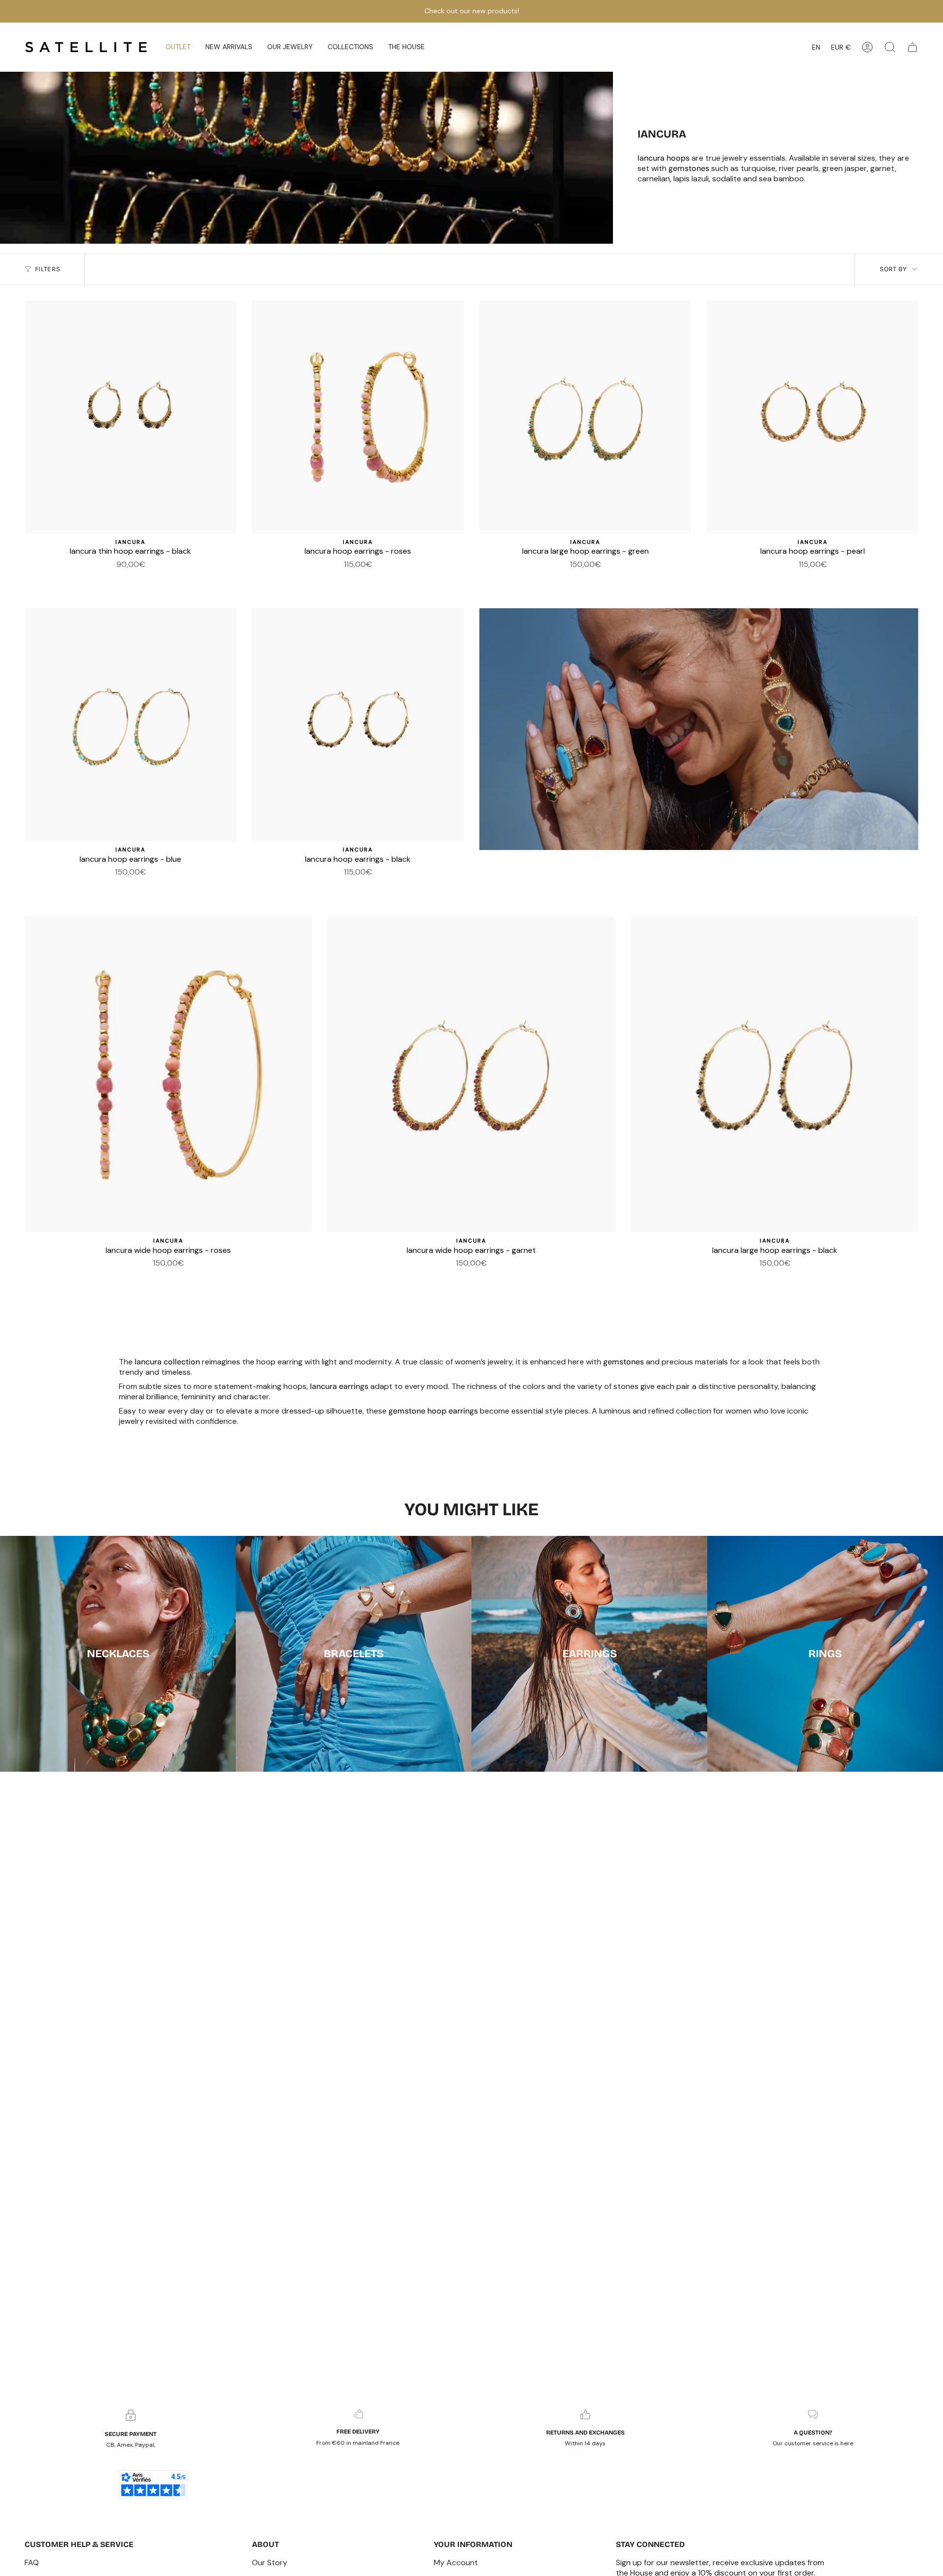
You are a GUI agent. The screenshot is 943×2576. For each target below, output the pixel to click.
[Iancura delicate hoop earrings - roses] (142, 579)
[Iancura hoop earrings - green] (393, 579)
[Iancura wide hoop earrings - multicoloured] (358, 579)
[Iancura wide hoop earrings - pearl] (580, 579)
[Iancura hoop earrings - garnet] (107, 579)
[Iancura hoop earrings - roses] (358, 417)
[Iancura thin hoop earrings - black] (130, 417)
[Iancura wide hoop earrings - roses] (591, 579)
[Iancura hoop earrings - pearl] (370, 579)
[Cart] (913, 47)
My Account (456, 2562)
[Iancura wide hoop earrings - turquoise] (154, 579)
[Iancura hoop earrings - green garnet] (334, 579)
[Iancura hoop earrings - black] (346, 579)
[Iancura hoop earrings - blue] (615, 579)
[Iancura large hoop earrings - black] (556, 579)
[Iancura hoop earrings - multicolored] (568, 579)
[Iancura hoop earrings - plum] (323, 579)
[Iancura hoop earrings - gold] (131, 579)
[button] (229, 47)
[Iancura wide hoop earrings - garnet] (544, 579)
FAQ (32, 2562)
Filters (47, 269)
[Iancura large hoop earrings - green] (585, 417)
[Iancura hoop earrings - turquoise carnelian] (603, 579)
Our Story (270, 2562)
